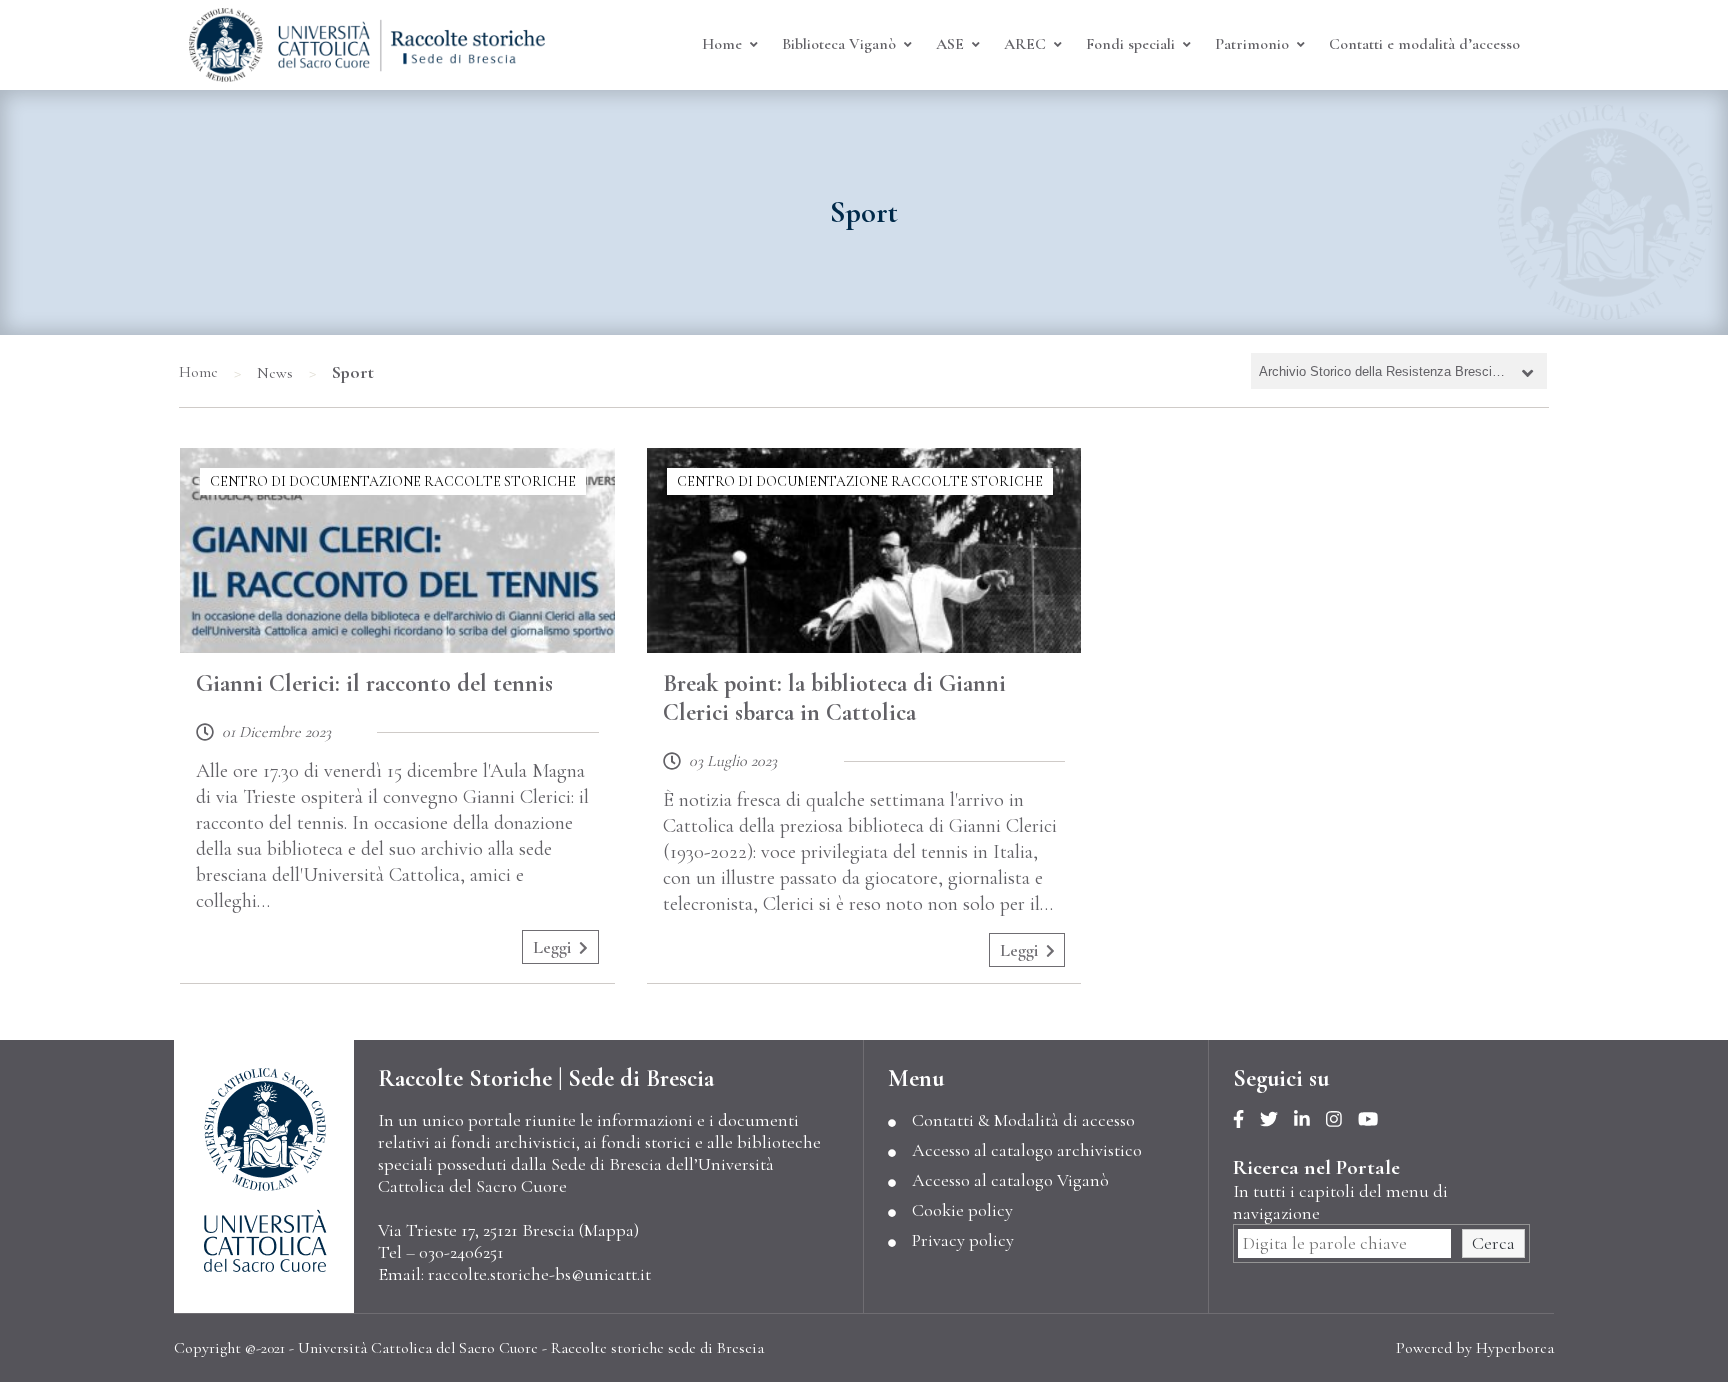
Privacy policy (963, 1240)
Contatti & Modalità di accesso (1023, 1120)
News (275, 373)
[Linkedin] (1310, 1120)
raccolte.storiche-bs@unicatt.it (539, 1274)
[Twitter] (1277, 1120)
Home (198, 372)
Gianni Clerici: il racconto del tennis (374, 683)
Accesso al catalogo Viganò (1010, 1180)
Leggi (552, 947)
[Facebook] (1246, 1120)
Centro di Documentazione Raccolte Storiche (393, 481)
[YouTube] (1376, 1120)
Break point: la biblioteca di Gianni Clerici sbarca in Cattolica (834, 698)
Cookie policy (962, 1210)
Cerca (1493, 1243)
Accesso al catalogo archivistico (1027, 1150)
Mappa (609, 1230)
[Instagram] (1342, 1120)
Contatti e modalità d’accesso (1424, 44)
